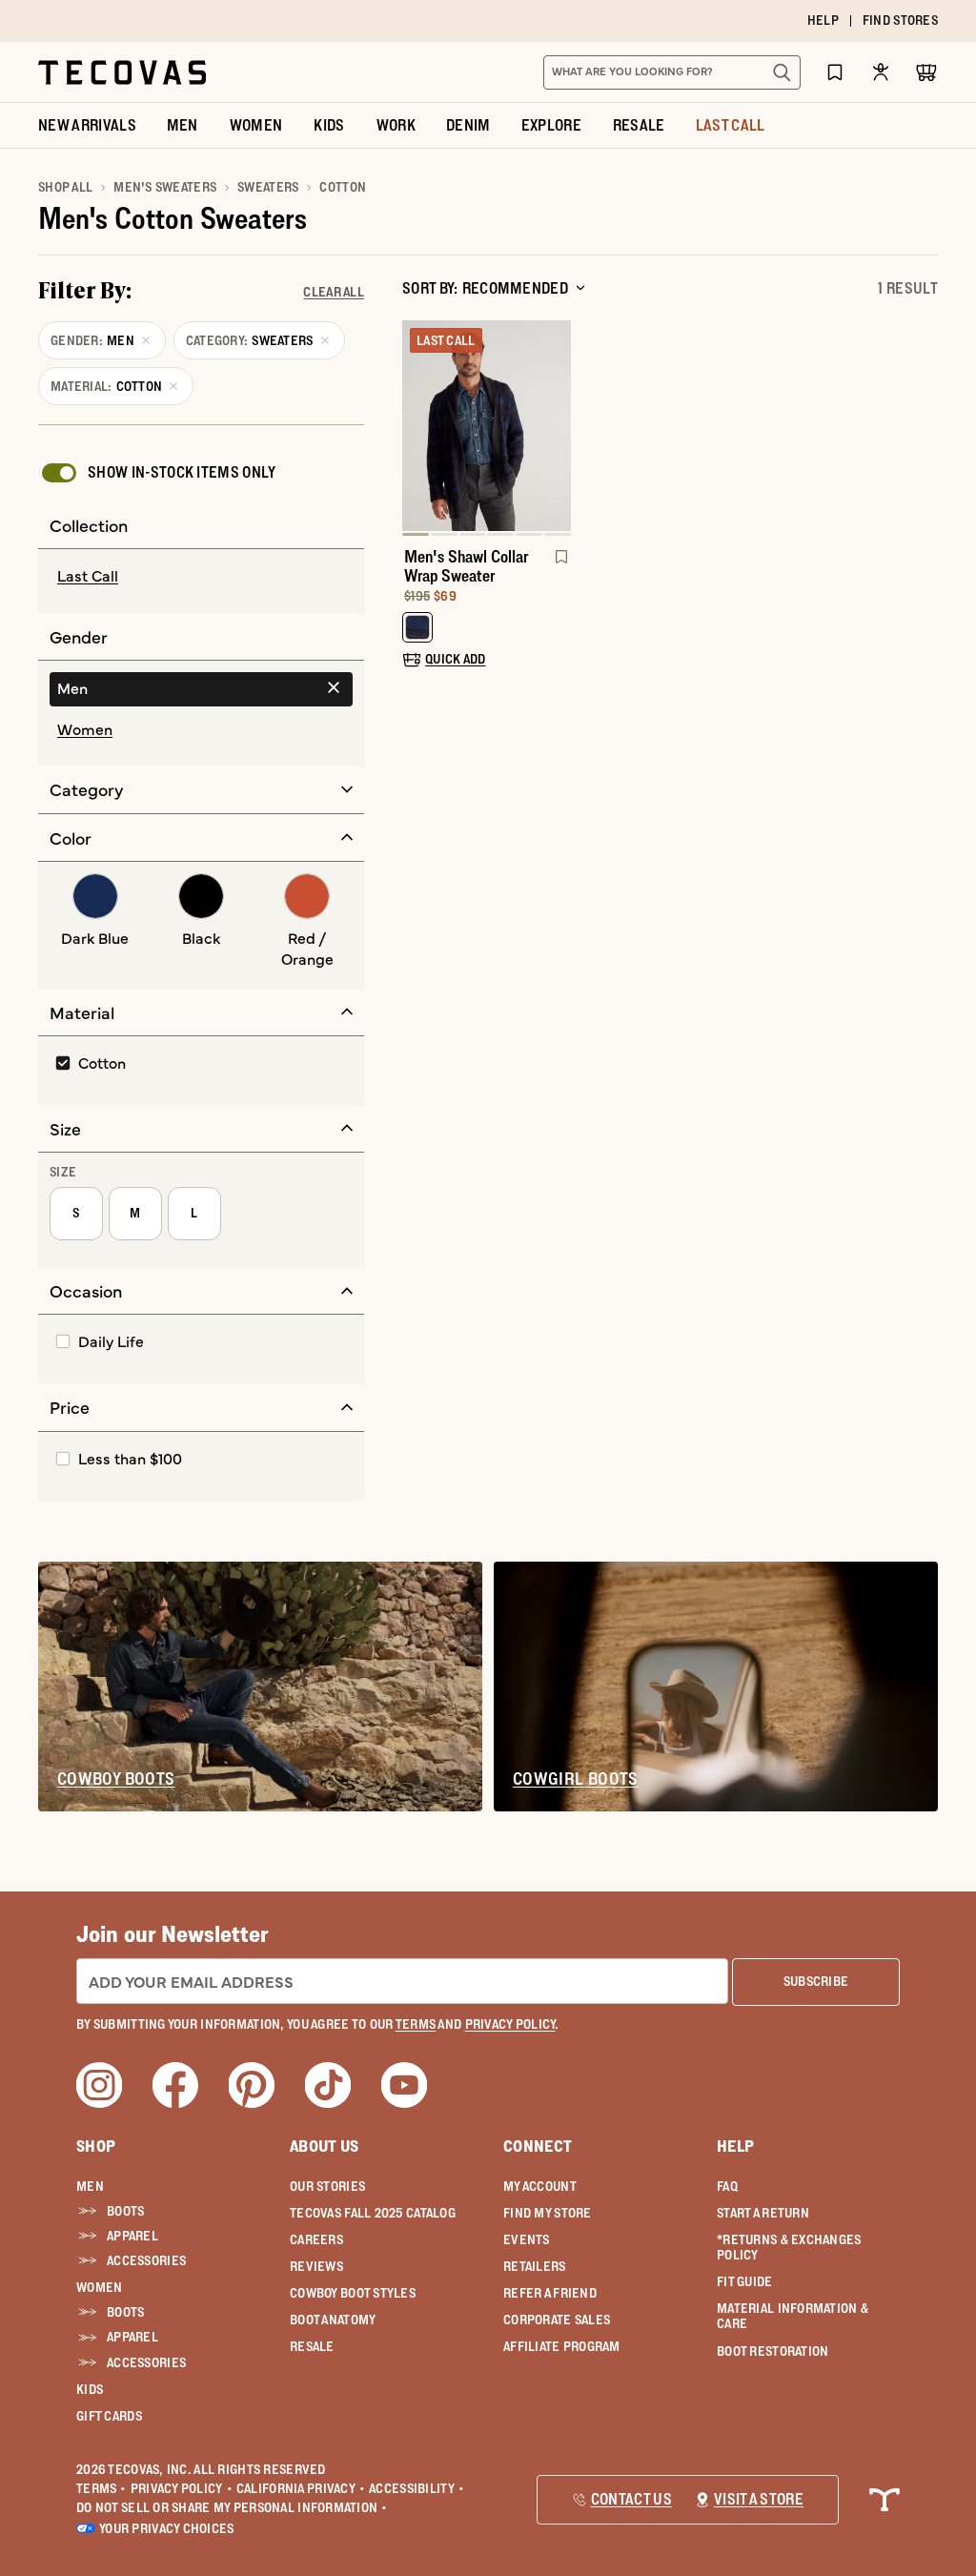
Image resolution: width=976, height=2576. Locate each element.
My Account (540, 2186)
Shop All (65, 187)
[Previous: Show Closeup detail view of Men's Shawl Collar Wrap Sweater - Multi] (417, 428)
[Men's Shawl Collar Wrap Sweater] (487, 426)
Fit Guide (745, 2281)
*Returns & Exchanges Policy (789, 2247)
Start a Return (763, 2213)
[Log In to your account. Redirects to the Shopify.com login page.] (881, 72)
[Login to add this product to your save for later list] (559, 566)
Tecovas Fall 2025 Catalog (373, 2213)
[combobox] (651, 72)
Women (99, 2287)
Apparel (132, 2236)
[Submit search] (782, 72)
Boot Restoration (773, 2351)
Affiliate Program (562, 2346)
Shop (96, 2146)
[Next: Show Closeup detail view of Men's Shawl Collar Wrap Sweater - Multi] (556, 428)
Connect (538, 2146)
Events (527, 2239)
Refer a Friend (550, 2293)
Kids (90, 2389)
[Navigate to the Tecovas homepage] (122, 72)
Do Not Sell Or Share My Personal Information (232, 2507)
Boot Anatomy (333, 2320)
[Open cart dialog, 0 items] (926, 72)
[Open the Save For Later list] (835, 72)
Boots (125, 2211)
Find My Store (548, 2213)
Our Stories (327, 2186)
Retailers (535, 2266)
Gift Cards (109, 2416)
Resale (312, 2346)
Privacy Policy (182, 2488)
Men (90, 2186)
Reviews (316, 2266)
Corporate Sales (557, 2320)
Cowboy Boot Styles (353, 2293)
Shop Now (605, 21)
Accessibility (417, 2488)
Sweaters (268, 187)
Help (735, 2146)
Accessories (146, 2260)
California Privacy (301, 2488)
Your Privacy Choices (167, 2528)
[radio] (201, 577)
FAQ (727, 2186)
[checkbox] (157, 473)
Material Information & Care (793, 2316)
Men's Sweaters (165, 187)
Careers (316, 2239)
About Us (325, 2146)
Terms (102, 2488)
